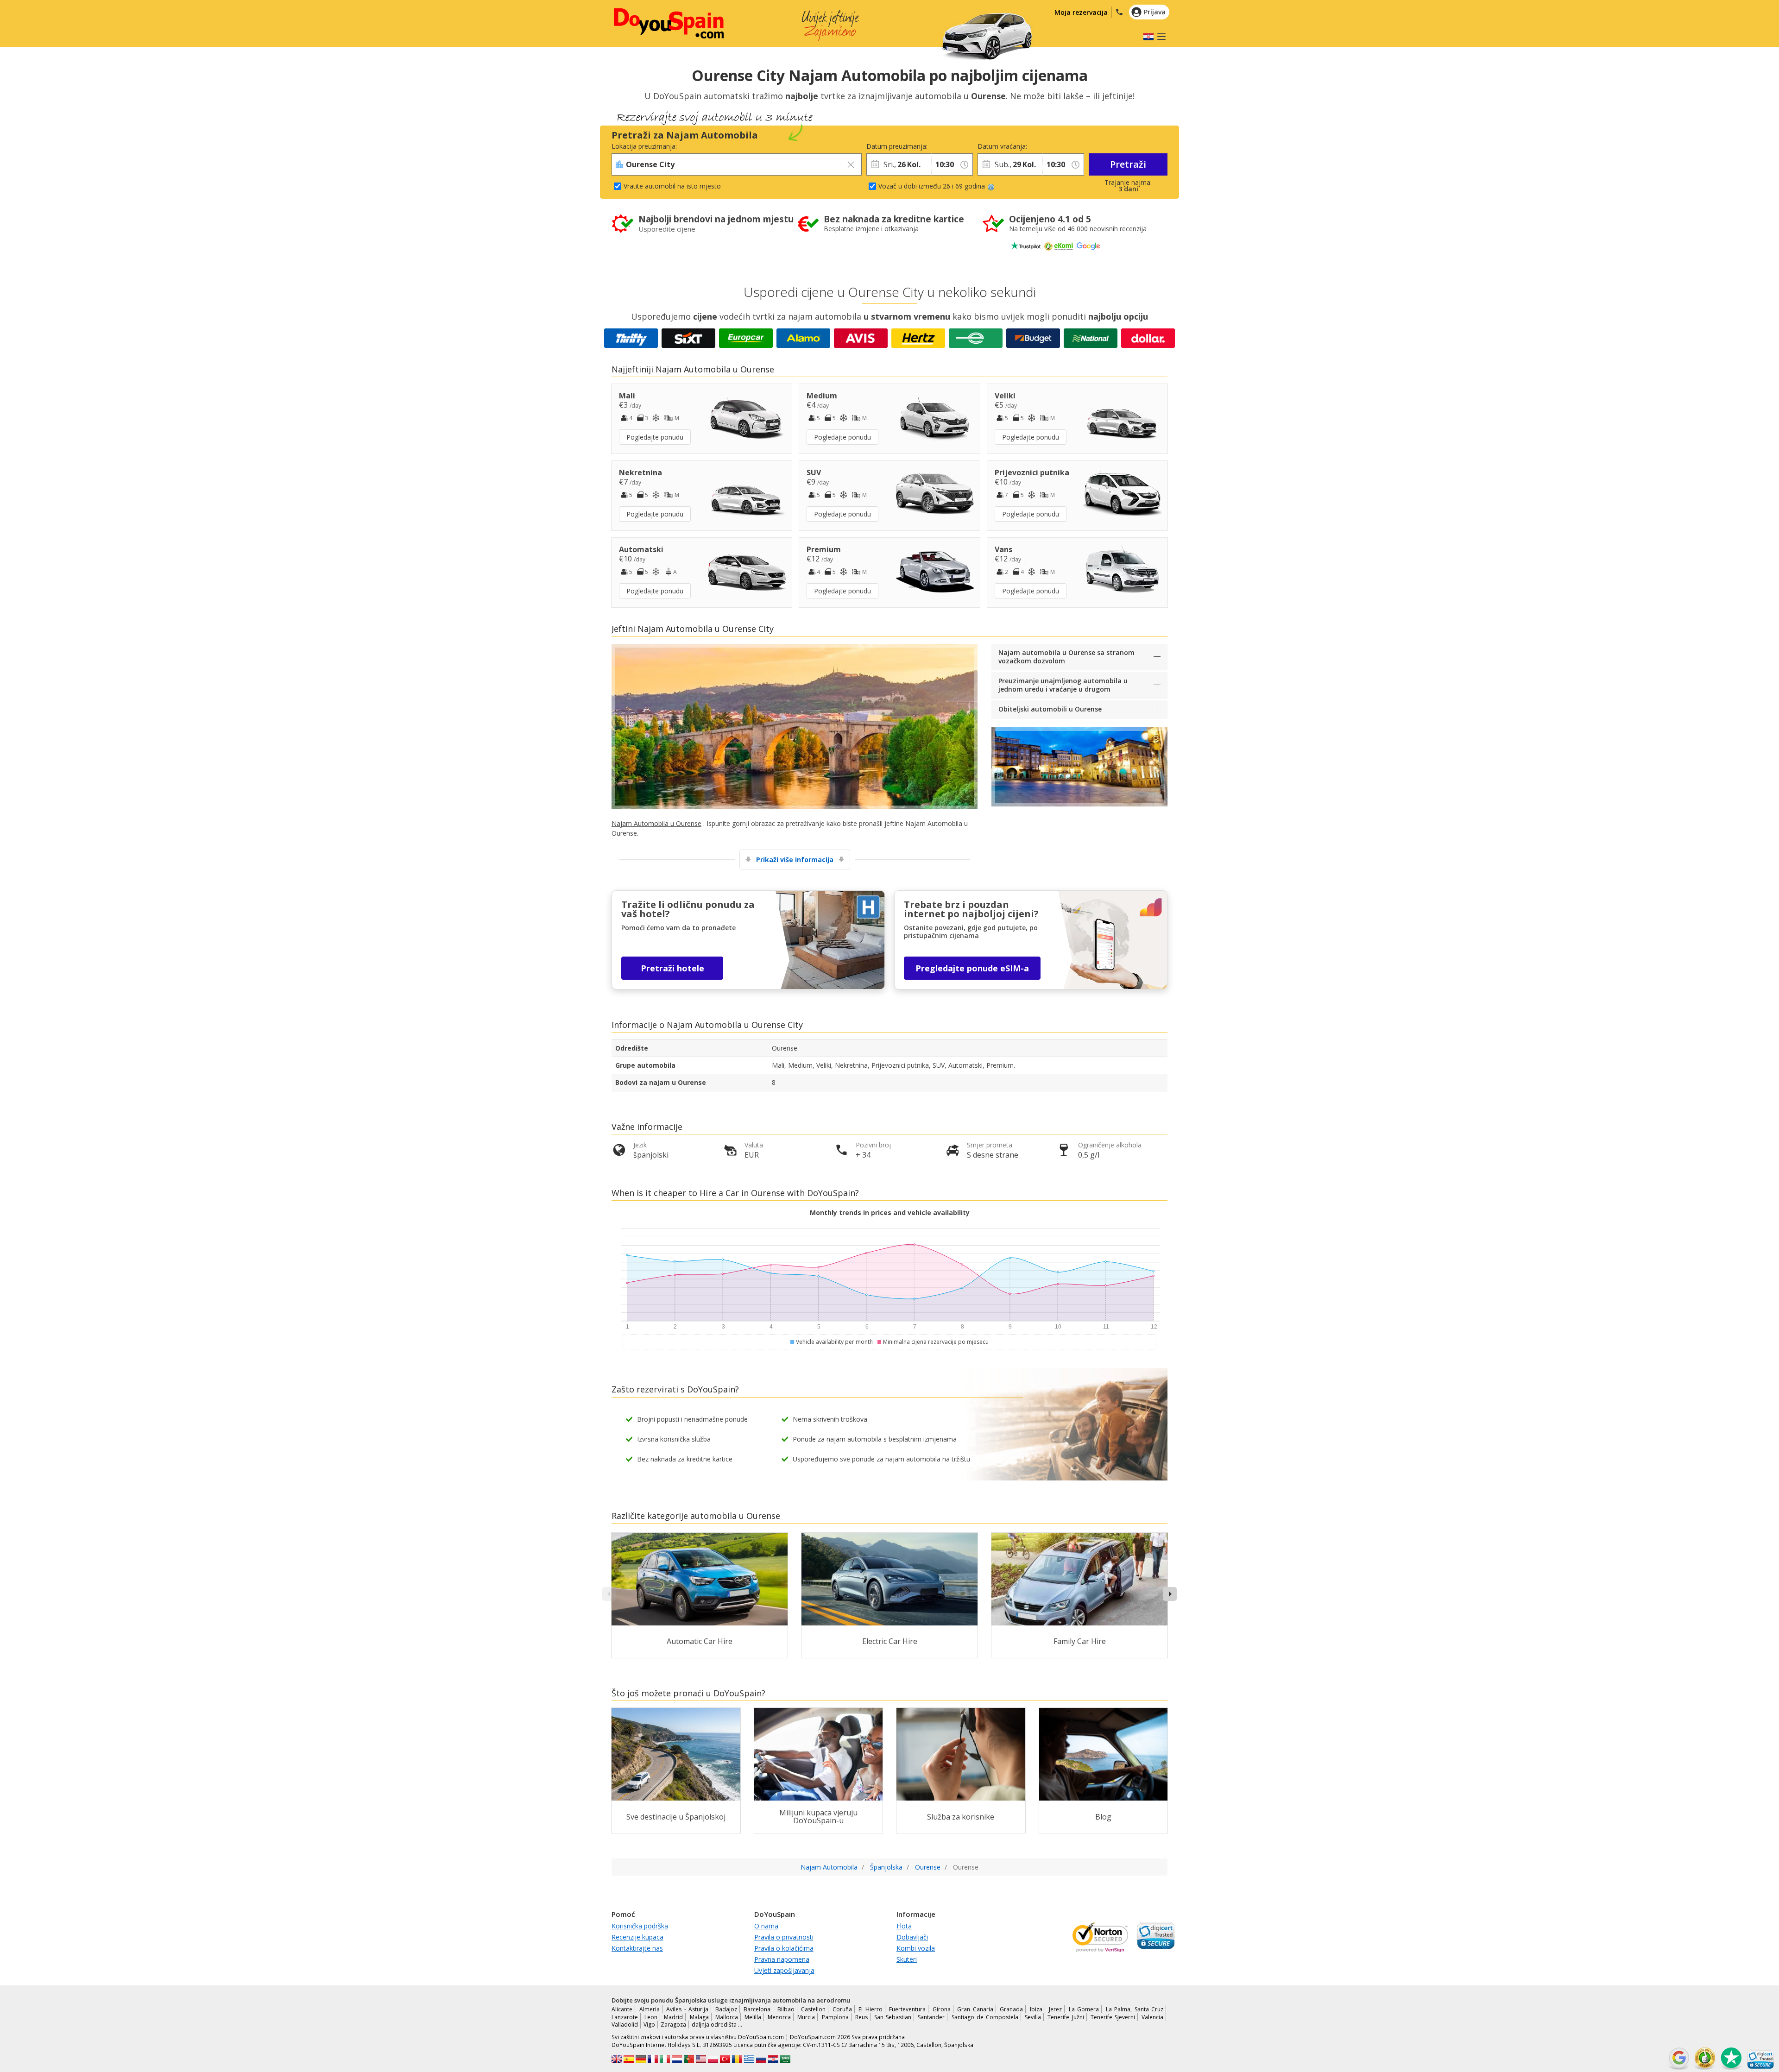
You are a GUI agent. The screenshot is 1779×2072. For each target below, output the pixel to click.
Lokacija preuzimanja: (644, 146)
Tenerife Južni (1066, 2017)
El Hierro (871, 2009)
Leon (651, 2017)
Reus (861, 2017)
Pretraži (1128, 164)
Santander (931, 2017)
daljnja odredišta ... (717, 2025)
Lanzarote (625, 2017)
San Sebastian (893, 2017)
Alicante (622, 2009)
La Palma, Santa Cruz (1135, 2009)
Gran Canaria (975, 2009)
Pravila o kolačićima (784, 1948)
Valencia (1152, 2017)
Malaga (699, 2017)
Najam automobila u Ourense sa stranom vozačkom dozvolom (1066, 657)
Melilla (753, 2017)
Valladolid (625, 2025)
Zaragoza (673, 2025)
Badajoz (726, 2009)
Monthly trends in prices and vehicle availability (890, 1212)
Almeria (650, 2009)
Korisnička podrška (640, 1926)
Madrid (673, 2017)
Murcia (806, 2017)
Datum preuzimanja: (897, 146)
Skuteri (907, 1959)
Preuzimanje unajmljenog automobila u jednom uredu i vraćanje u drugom (1063, 685)
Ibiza (1036, 2009)
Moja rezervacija (1081, 12)
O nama (766, 1926)
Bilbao (786, 2009)
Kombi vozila (916, 1948)
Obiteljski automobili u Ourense (1050, 709)
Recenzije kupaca (637, 1937)
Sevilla (1033, 2017)
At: (935, 146)
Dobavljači (912, 1937)
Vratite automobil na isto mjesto (672, 186)
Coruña (842, 2009)
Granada (1011, 2009)
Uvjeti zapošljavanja (784, 1970)
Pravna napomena (782, 1959)
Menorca (779, 2017)
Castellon (813, 2009)
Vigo (649, 2025)
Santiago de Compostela (985, 2017)
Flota (904, 1926)
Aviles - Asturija (687, 2009)
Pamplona (835, 2017)
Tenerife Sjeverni (1113, 2017)
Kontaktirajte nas (637, 1948)
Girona (942, 2009)
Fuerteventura (907, 2009)
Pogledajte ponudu (655, 437)
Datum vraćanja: (1002, 146)
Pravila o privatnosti (784, 1937)
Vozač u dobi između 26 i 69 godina (932, 186)
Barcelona (757, 2009)
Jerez (1055, 2009)
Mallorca (727, 2017)
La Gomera (1084, 2009)
